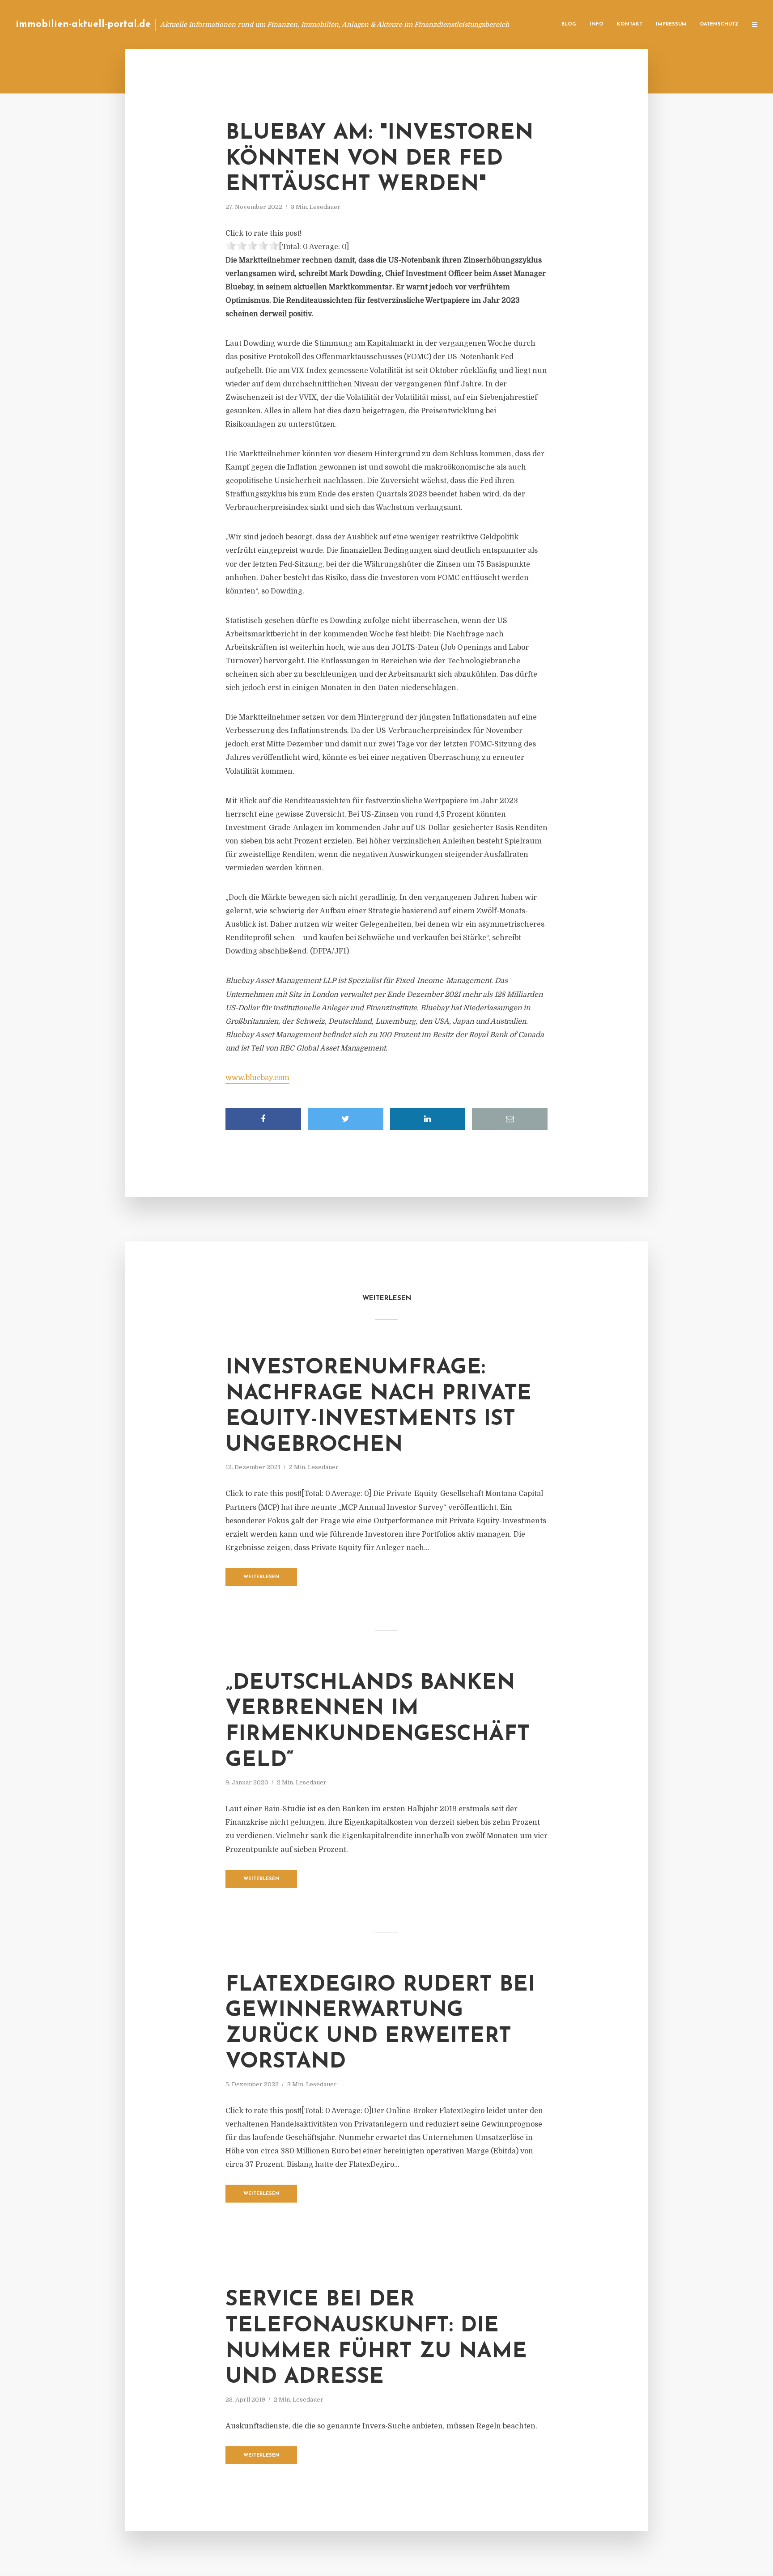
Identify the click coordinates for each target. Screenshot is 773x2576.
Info (597, 24)
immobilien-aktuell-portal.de (83, 24)
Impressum (671, 24)
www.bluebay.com (257, 1078)
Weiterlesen (261, 1577)
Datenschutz (719, 24)
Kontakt (630, 24)
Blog (569, 24)
